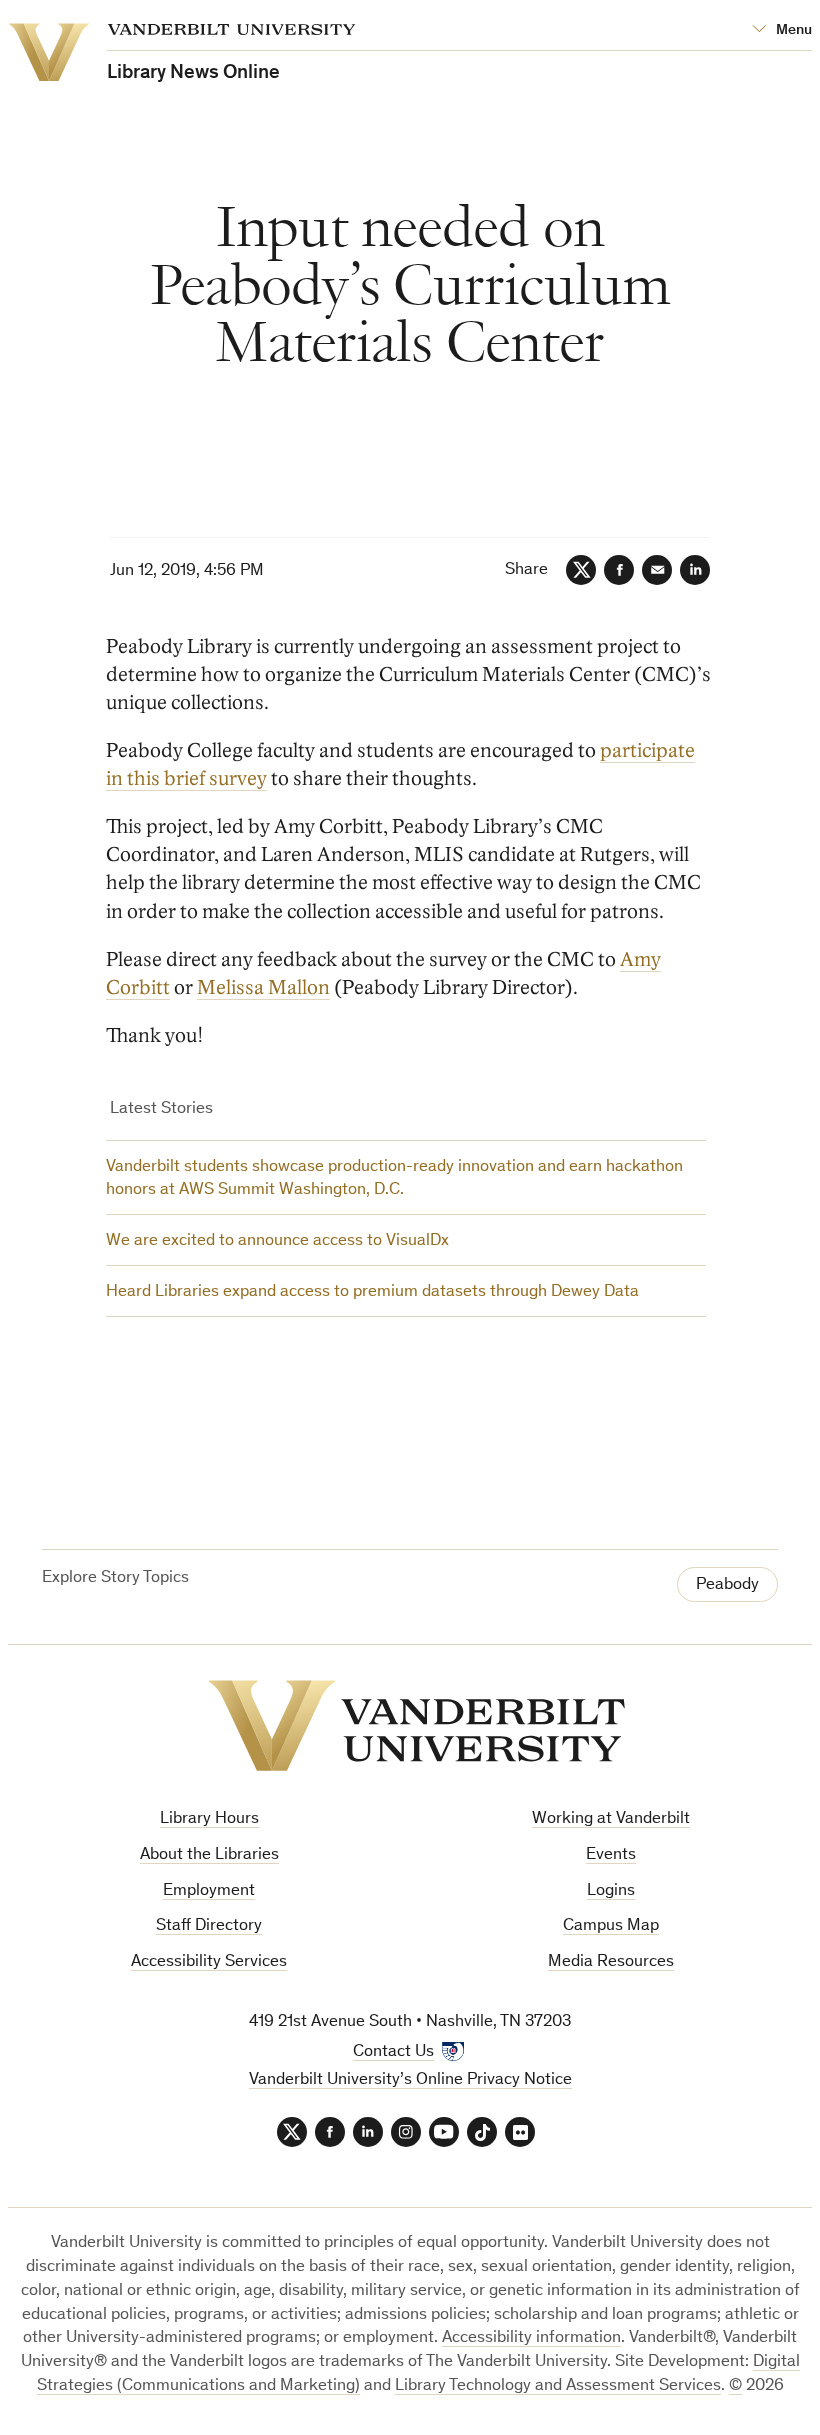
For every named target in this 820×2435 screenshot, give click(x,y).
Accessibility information (531, 2338)
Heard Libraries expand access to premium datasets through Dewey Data (372, 1292)
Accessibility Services (209, 1962)
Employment (209, 1891)
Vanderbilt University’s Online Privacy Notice (410, 2080)
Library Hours (209, 1819)
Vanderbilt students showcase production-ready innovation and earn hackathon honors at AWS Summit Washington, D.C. (394, 1179)
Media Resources (611, 1962)
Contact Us (393, 2052)
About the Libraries (209, 1855)
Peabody (727, 1585)
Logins (611, 1891)
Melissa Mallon (263, 988)
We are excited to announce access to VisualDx (277, 1241)
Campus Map (611, 1926)
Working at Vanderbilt (611, 1819)
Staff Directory (209, 1926)
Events (611, 1855)
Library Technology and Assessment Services (558, 2386)
